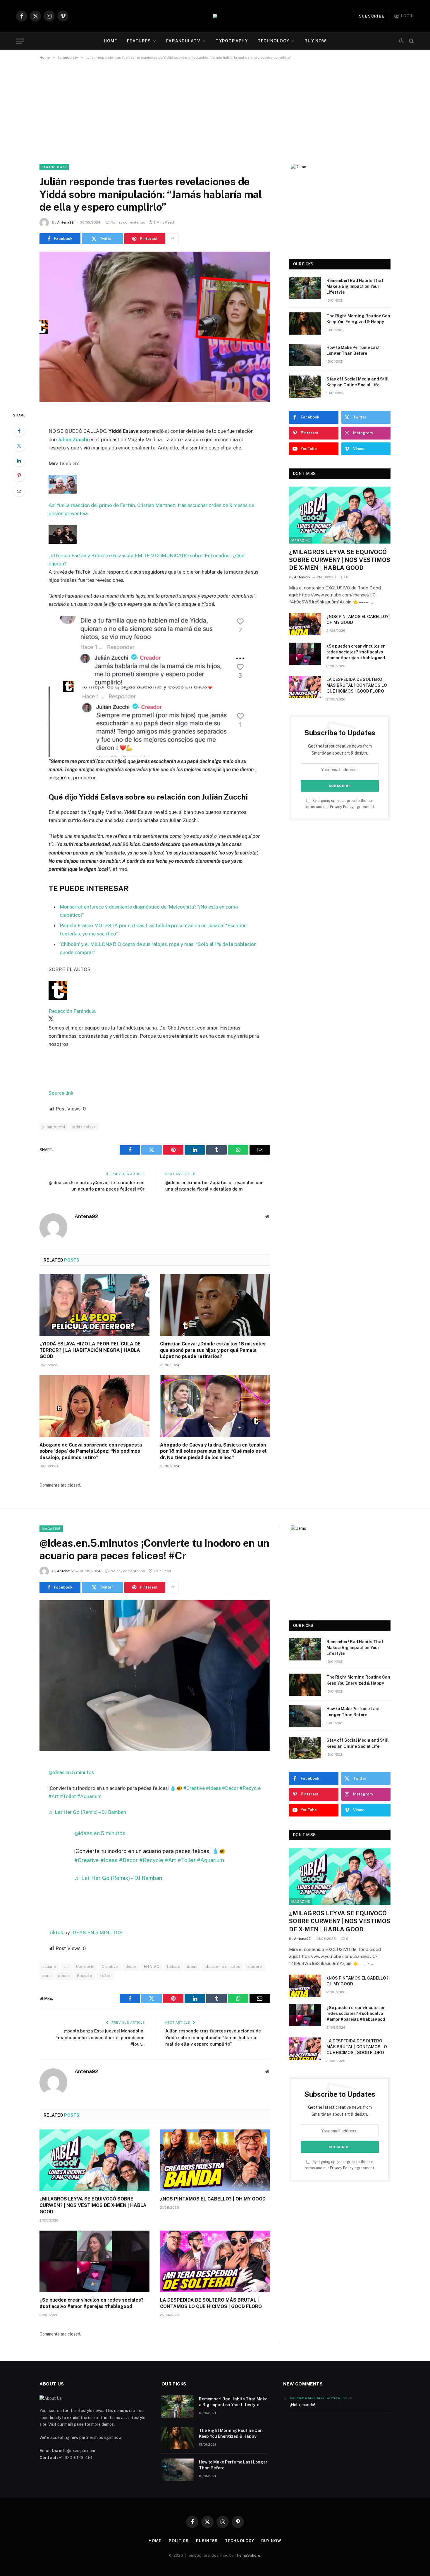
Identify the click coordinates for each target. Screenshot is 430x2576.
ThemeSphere (247, 2555)
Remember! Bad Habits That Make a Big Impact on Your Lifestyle (355, 286)
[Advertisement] (215, 111)
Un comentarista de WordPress (318, 2398)
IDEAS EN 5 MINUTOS (97, 1933)
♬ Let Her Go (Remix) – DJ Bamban (87, 1812)
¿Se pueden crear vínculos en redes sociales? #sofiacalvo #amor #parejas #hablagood (356, 652)
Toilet (105, 1976)
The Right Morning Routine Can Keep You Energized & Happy (358, 319)
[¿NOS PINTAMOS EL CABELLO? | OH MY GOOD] (305, 624)
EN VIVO (152, 1967)
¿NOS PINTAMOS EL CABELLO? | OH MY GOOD (358, 620)
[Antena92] (215, 16)
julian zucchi (54, 1127)
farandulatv (183, 41)
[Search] (411, 41)
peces (64, 1976)
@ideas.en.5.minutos (71, 1772)
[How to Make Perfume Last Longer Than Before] (305, 355)
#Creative (194, 1788)
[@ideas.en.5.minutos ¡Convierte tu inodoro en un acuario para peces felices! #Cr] (155, 1675)
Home (110, 41)
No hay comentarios (128, 222)
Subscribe (372, 16)
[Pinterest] (19, 475)
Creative (110, 1967)
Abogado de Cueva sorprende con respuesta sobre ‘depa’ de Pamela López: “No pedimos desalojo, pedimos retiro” (91, 1451)
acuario (49, 1967)
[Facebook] (19, 431)
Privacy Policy (342, 807)
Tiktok (56, 1933)
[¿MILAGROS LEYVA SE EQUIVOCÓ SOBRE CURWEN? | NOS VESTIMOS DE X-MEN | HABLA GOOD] (340, 515)
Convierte (85, 1967)
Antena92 (65, 222)
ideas (192, 1967)
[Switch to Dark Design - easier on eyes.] (401, 41)
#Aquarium (89, 1796)
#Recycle (250, 1788)
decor (131, 1967)
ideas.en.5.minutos (222, 1967)
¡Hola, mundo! (302, 2405)
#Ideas (213, 1788)
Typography (232, 41)
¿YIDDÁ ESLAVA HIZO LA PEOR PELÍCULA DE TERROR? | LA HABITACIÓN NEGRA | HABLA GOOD (90, 1350)
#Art (54, 1796)
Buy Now (315, 41)
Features (139, 41)
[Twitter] (19, 446)
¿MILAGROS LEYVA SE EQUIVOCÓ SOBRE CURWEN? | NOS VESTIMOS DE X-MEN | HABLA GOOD (340, 560)
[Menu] (20, 41)
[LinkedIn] (19, 461)
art (66, 1967)
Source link (61, 1093)
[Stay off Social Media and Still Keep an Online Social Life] (305, 387)
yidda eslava (84, 1127)
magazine (301, 540)
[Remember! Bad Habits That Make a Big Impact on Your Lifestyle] (305, 288)
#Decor (230, 1788)
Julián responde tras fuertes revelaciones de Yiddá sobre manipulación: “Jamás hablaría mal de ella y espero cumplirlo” (213, 2037)
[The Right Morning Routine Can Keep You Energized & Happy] (305, 323)
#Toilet (68, 1796)
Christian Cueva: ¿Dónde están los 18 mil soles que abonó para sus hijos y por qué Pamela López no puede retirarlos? (213, 1350)
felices (173, 1967)
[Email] (19, 490)
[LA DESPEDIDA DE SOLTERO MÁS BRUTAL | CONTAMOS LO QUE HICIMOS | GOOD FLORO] (305, 687)
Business (207, 2541)
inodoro (255, 1967)
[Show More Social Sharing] (173, 239)
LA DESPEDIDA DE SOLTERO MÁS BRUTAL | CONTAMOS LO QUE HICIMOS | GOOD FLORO (357, 685)
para (47, 1976)
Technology (274, 41)
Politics (179, 2541)
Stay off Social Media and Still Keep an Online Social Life (358, 382)
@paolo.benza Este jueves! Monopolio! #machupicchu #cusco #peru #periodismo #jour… (100, 2037)
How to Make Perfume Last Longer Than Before (353, 350)
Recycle (85, 1976)
